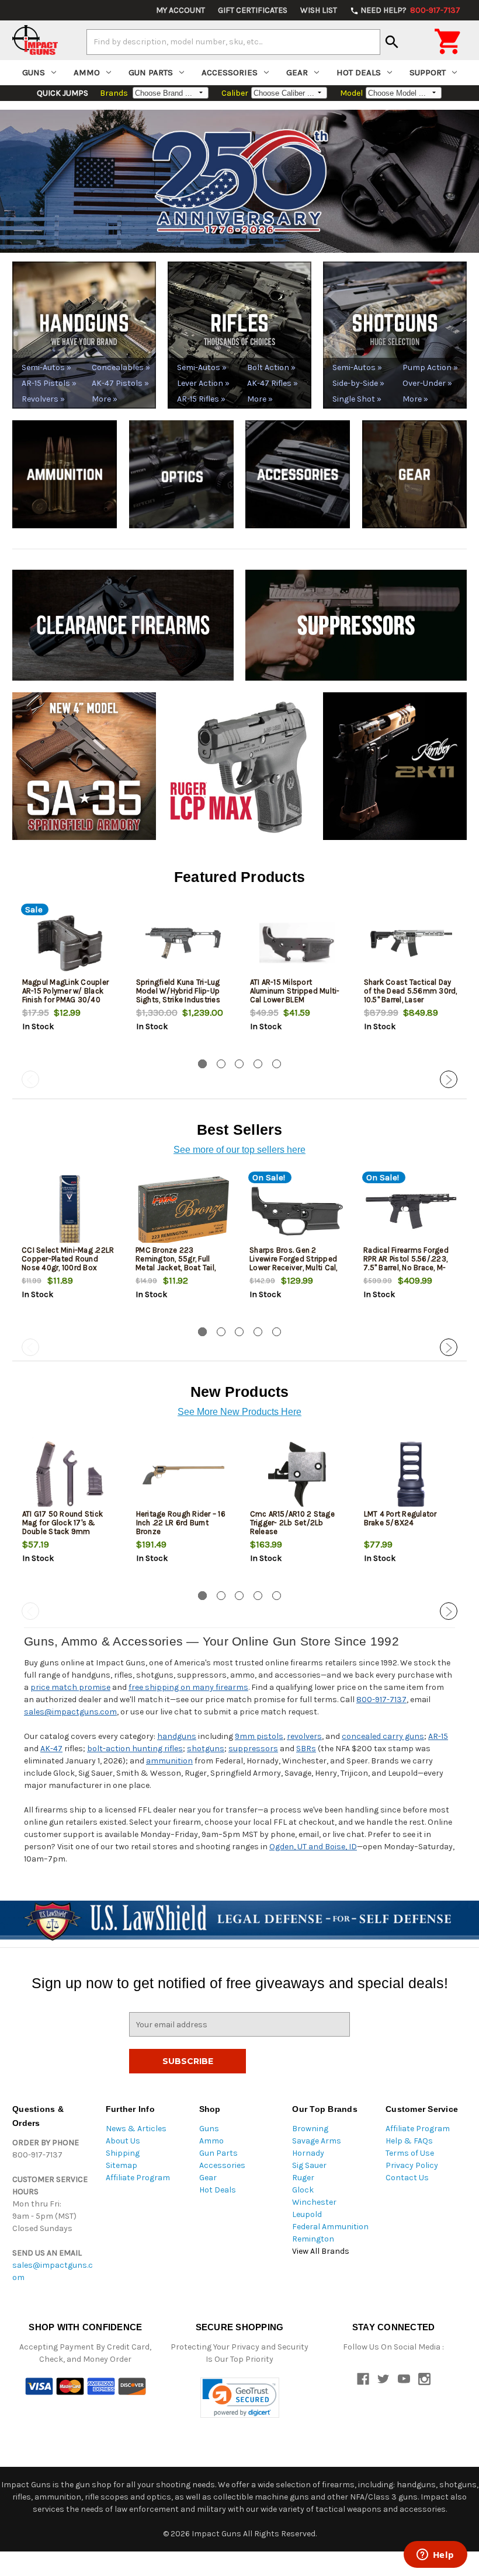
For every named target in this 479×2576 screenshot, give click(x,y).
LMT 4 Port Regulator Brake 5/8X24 (400, 1518)
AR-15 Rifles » (201, 399)
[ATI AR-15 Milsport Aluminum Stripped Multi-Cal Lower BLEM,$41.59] (297, 943)
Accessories (230, 72)
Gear (297, 72)
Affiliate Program (138, 2178)
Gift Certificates (253, 10)
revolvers (304, 1736)
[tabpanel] (69, 979)
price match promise (70, 1687)
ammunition (169, 1761)
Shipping (123, 2153)
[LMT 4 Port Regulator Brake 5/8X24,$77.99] (411, 1475)
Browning (310, 2129)
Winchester (314, 2202)
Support (428, 72)
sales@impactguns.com (70, 1712)
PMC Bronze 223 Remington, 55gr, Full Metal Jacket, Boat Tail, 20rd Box (176, 1263)
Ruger (303, 2178)
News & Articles (136, 2129)
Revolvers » (43, 399)
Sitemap (122, 2165)
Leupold (307, 2214)
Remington (313, 2239)
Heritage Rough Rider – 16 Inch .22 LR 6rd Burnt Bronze (181, 1523)
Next (449, 1079)
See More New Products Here (239, 1412)
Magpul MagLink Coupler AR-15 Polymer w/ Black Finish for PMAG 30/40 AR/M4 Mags (66, 995)
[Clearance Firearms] (123, 624)
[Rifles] (239, 334)
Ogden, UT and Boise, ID (313, 1847)
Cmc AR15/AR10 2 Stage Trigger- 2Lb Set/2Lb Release (292, 1523)
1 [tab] (202, 1064)
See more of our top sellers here (239, 1150)
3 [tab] (239, 1064)
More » (105, 399)
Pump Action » (430, 367)
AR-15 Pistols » (49, 383)
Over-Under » (427, 383)
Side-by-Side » (358, 383)
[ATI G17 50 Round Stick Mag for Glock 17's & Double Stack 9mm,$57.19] (70, 1475)
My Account (181, 10)
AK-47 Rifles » (273, 383)
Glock (303, 2190)
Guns (34, 72)
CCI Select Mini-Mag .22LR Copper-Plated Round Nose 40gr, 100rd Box (68, 1259)
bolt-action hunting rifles (135, 1749)
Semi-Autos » (46, 367)
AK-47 (51, 1749)
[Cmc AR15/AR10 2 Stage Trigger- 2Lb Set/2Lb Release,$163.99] (297, 1475)
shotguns (206, 1749)
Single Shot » (357, 399)
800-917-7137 (381, 1700)
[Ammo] (65, 474)
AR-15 (438, 1736)
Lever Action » (203, 383)
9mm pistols (259, 1736)
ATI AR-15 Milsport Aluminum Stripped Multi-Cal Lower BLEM (295, 991)
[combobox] (233, 42)
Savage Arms (317, 2141)
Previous (30, 1079)
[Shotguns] (395, 334)
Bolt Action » (271, 367)
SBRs (306, 1749)
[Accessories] (298, 474)
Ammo (87, 72)
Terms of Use (410, 2153)
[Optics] (181, 474)
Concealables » (120, 367)
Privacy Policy (412, 2165)
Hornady (308, 2153)
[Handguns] (84, 334)
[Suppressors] (356, 624)
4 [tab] (258, 1064)
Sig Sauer (309, 2165)
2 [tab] (221, 1064)
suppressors (253, 1749)
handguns (177, 1736)
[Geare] (414, 474)
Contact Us (407, 2178)
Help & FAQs (409, 2141)
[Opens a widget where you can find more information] (435, 2556)
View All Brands (321, 2251)
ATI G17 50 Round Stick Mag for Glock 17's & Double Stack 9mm (63, 1523)
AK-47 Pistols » (120, 383)
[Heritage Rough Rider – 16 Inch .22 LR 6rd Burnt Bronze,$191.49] (183, 1475)
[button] (240, 2398)
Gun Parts (151, 72)
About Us (123, 2141)
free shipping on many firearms (188, 1687)
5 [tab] (277, 1064)
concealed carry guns (383, 1736)
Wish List (319, 10)
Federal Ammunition (330, 2227)
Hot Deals (359, 72)
